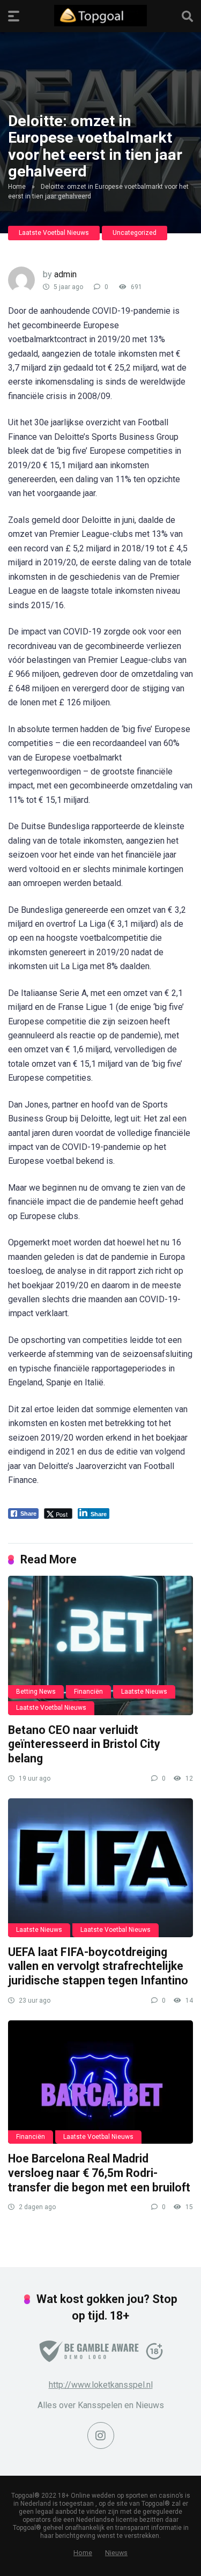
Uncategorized (135, 233)
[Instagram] (101, 2435)
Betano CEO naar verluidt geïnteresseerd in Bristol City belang (84, 1744)
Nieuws (116, 2553)
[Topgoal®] (100, 16)
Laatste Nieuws (144, 1692)
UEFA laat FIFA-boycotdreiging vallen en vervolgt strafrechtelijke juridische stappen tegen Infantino (98, 1966)
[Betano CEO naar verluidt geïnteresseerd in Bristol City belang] (100, 1645)
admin (65, 274)
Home (17, 187)
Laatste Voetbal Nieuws (54, 233)
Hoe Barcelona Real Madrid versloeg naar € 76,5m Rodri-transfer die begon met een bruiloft (99, 2173)
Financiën (88, 1692)
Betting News (36, 1692)
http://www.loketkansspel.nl (101, 2385)
